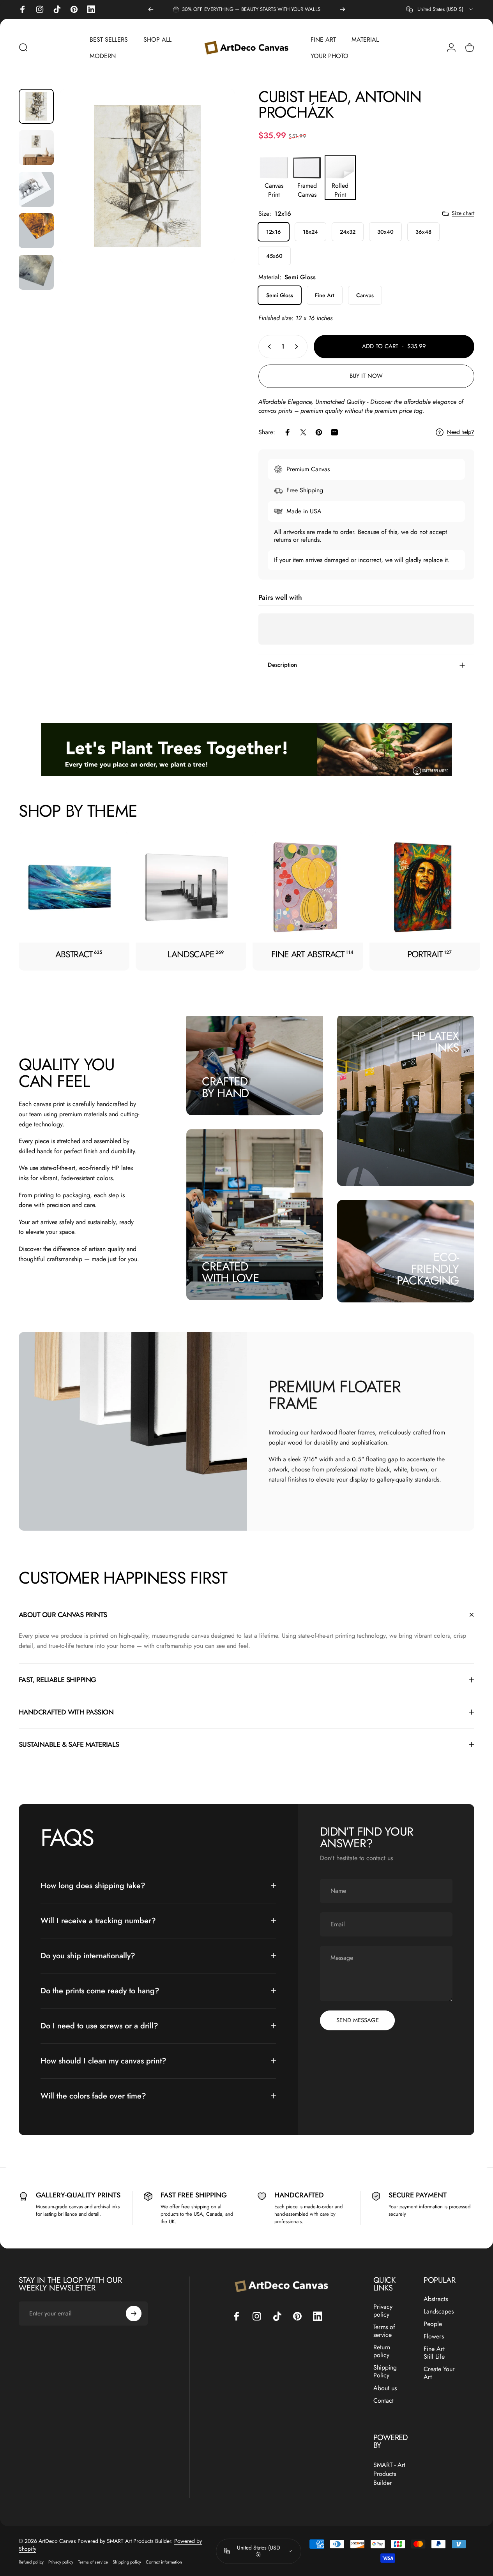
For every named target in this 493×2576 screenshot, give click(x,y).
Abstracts (436, 2299)
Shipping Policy (385, 2372)
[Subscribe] (134, 2313)
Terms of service (384, 2331)
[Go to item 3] (36, 189)
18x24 (310, 232)
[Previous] (151, 9)
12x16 (274, 232)
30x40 (385, 232)
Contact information (164, 2562)
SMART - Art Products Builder (389, 2474)
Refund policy (31, 2562)
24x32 (348, 232)
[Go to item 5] (36, 272)
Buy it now (366, 376)
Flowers (434, 2336)
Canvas (365, 295)
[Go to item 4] (36, 231)
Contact (383, 2400)
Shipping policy (127, 2562)
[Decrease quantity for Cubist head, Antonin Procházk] (268, 347)
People (433, 2324)
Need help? (461, 432)
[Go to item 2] (36, 148)
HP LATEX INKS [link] (435, 1042)
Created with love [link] (231, 1272)
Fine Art (325, 295)
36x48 (423, 232)
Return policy (382, 2351)
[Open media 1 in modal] (147, 176)
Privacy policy (383, 2311)
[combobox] (440, 9)
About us (385, 2388)
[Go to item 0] (36, 106)
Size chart (463, 213)
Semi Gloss (280, 295)
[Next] (343, 9)
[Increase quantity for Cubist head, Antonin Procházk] (298, 347)
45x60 (274, 256)
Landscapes (439, 2312)
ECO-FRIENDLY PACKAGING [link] (428, 1269)
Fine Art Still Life (434, 2353)
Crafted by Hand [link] (225, 1087)
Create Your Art (439, 2373)
